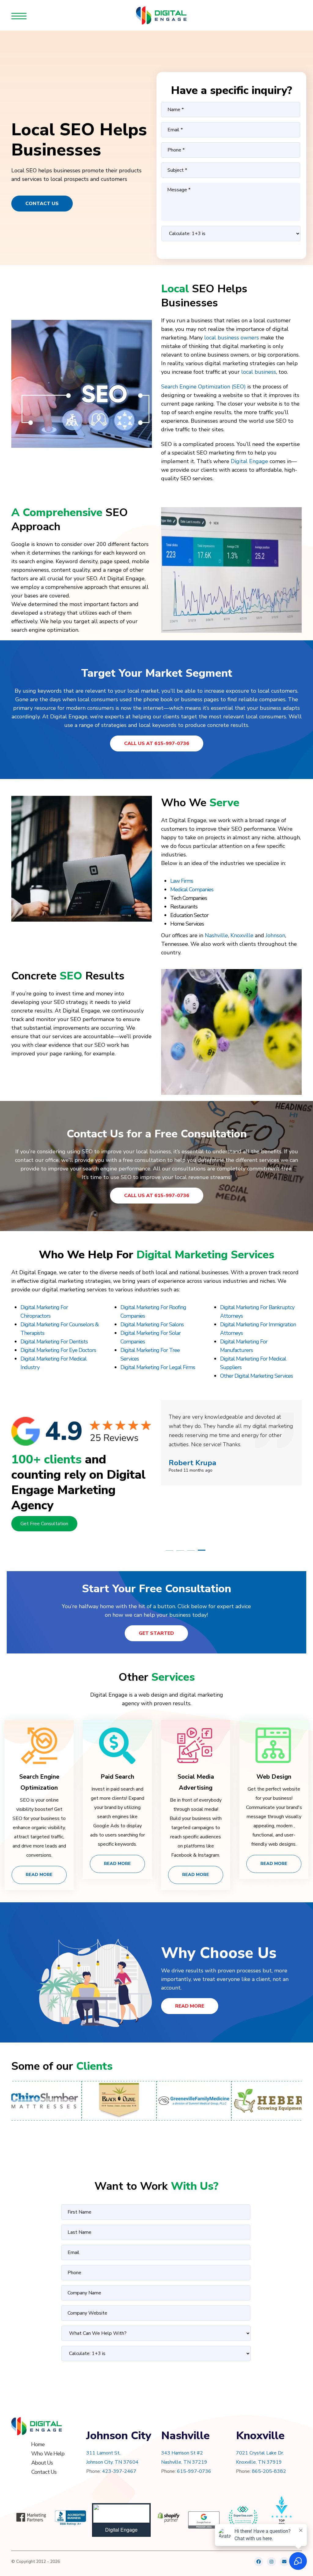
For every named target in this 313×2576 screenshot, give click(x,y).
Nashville (216, 935)
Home (38, 2444)
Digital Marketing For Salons (152, 1324)
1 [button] (169, 1550)
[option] (231, 1466)
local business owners (232, 338)
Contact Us (42, 204)
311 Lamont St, (103, 2453)
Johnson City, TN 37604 (112, 2462)
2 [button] (180, 1550)
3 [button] (191, 1550)
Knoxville (242, 935)
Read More (39, 1875)
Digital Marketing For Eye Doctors (58, 1350)
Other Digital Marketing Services (256, 1376)
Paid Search (117, 1777)
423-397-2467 (119, 2471)
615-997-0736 (194, 2471)
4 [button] (202, 1550)
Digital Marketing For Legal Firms (158, 1367)
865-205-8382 (269, 2471)
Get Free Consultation (44, 1524)
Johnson (275, 935)
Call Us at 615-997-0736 (157, 743)
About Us (42, 2463)
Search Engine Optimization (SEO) (203, 387)
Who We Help (48, 2454)
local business (259, 372)
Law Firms (182, 881)
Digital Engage (249, 461)
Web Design (274, 1777)
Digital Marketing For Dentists (54, 1342)
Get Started (156, 1633)
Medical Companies (192, 889)
